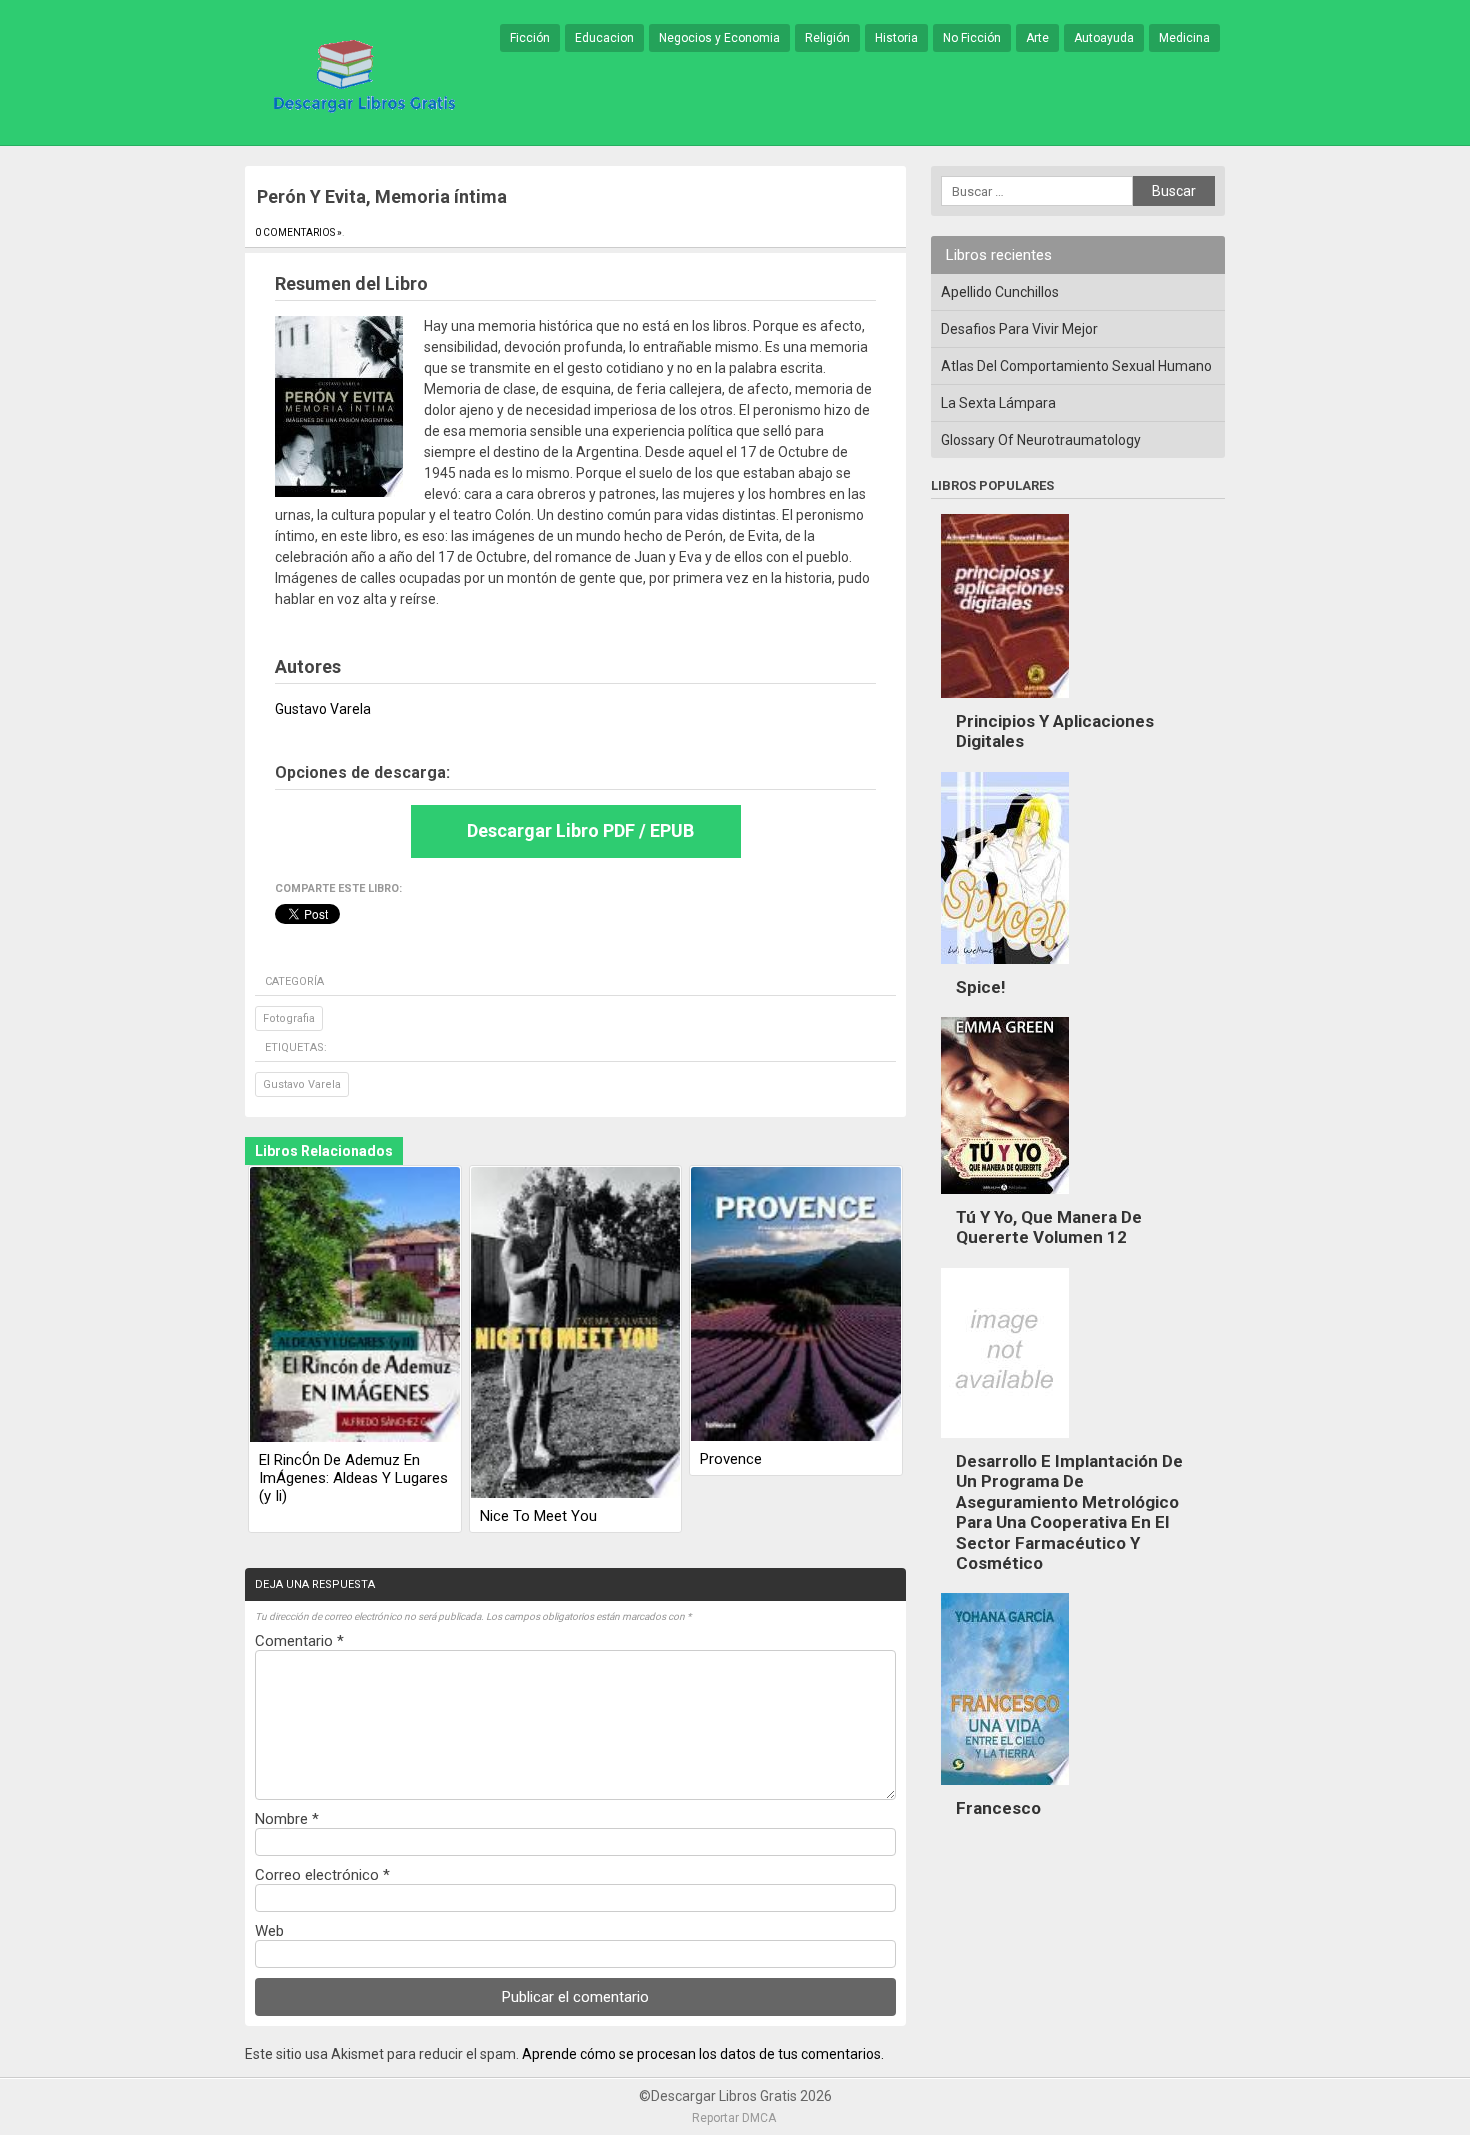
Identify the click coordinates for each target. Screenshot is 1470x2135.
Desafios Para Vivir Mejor (1019, 329)
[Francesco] (1005, 1790)
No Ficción (972, 38)
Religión (827, 38)
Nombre (287, 1819)
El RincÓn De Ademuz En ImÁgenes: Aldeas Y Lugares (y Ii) (353, 1478)
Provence (731, 1459)
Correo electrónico (322, 1875)
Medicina (1184, 38)
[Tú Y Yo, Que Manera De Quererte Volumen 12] (1005, 1199)
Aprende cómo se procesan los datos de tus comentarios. (703, 2054)
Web (269, 1931)
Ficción (530, 38)
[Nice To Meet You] (576, 1334)
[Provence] (796, 1305)
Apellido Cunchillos (1000, 292)
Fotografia (289, 1018)
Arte (1037, 38)
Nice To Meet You (538, 1516)
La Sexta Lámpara (998, 403)
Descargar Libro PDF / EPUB (580, 830)
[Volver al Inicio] (361, 74)
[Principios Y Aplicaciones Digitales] (1005, 703)
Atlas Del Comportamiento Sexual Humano (1076, 366)
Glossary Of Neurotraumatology (1041, 440)
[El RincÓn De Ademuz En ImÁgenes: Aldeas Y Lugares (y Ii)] (355, 1306)
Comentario (299, 1641)
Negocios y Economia (719, 38)
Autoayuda (1104, 38)
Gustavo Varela (302, 1084)
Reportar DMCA (734, 2118)
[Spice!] (1005, 969)
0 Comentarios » (298, 232)
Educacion (604, 38)
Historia (896, 38)
